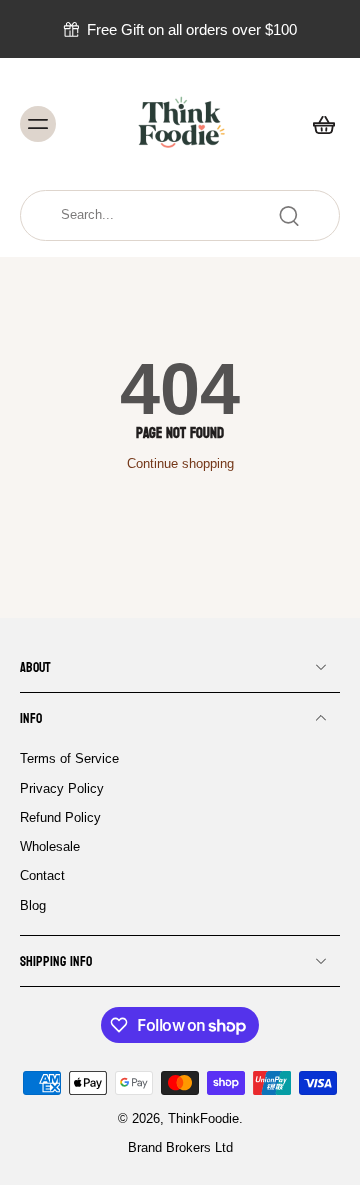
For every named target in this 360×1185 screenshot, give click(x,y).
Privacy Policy (62, 788)
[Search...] (289, 216)
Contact (42, 876)
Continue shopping (180, 464)
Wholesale (50, 847)
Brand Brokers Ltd (180, 1148)
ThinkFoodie (203, 1119)
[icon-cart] (318, 124)
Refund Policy (60, 817)
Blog (33, 905)
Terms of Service (69, 759)
